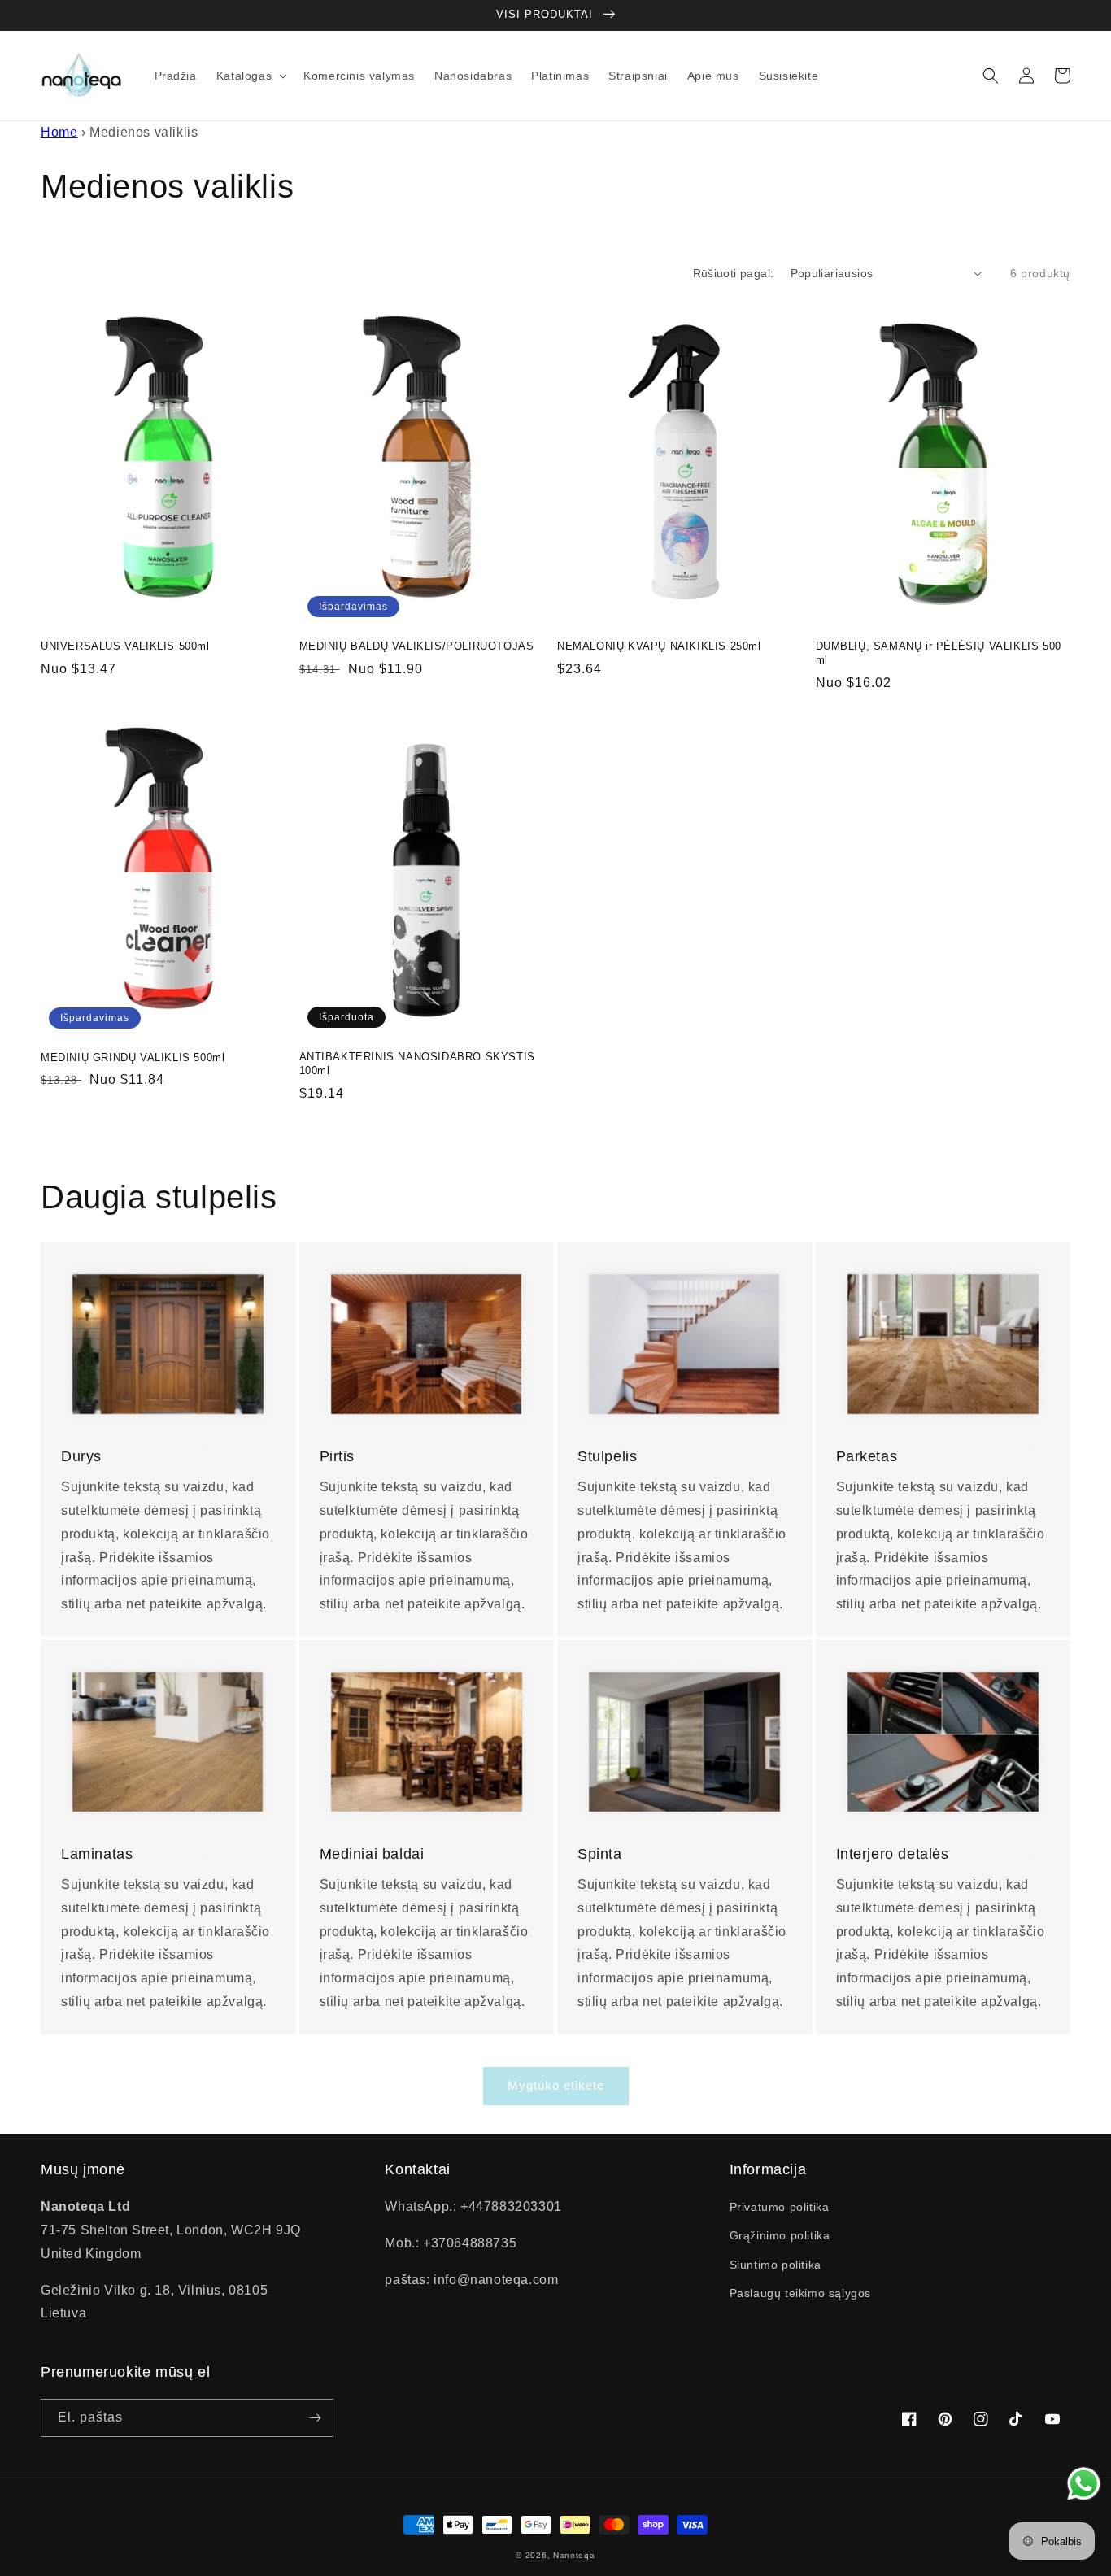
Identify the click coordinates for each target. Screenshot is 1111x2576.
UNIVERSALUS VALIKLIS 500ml (125, 646)
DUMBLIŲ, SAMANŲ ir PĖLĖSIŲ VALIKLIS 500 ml (939, 653)
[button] (250, 76)
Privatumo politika (780, 2207)
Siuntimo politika (776, 2265)
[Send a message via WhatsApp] (1084, 2484)
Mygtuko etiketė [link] (556, 2085)
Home (59, 132)
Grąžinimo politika (780, 2235)
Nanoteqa (574, 2555)
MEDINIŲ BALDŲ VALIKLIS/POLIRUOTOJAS (417, 646)
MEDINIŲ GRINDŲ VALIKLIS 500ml (133, 1057)
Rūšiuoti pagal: (734, 273)
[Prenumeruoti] (315, 2418)
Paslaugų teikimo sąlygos (800, 2293)
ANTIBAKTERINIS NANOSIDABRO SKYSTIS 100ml (417, 1064)
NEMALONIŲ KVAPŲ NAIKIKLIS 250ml (659, 646)
